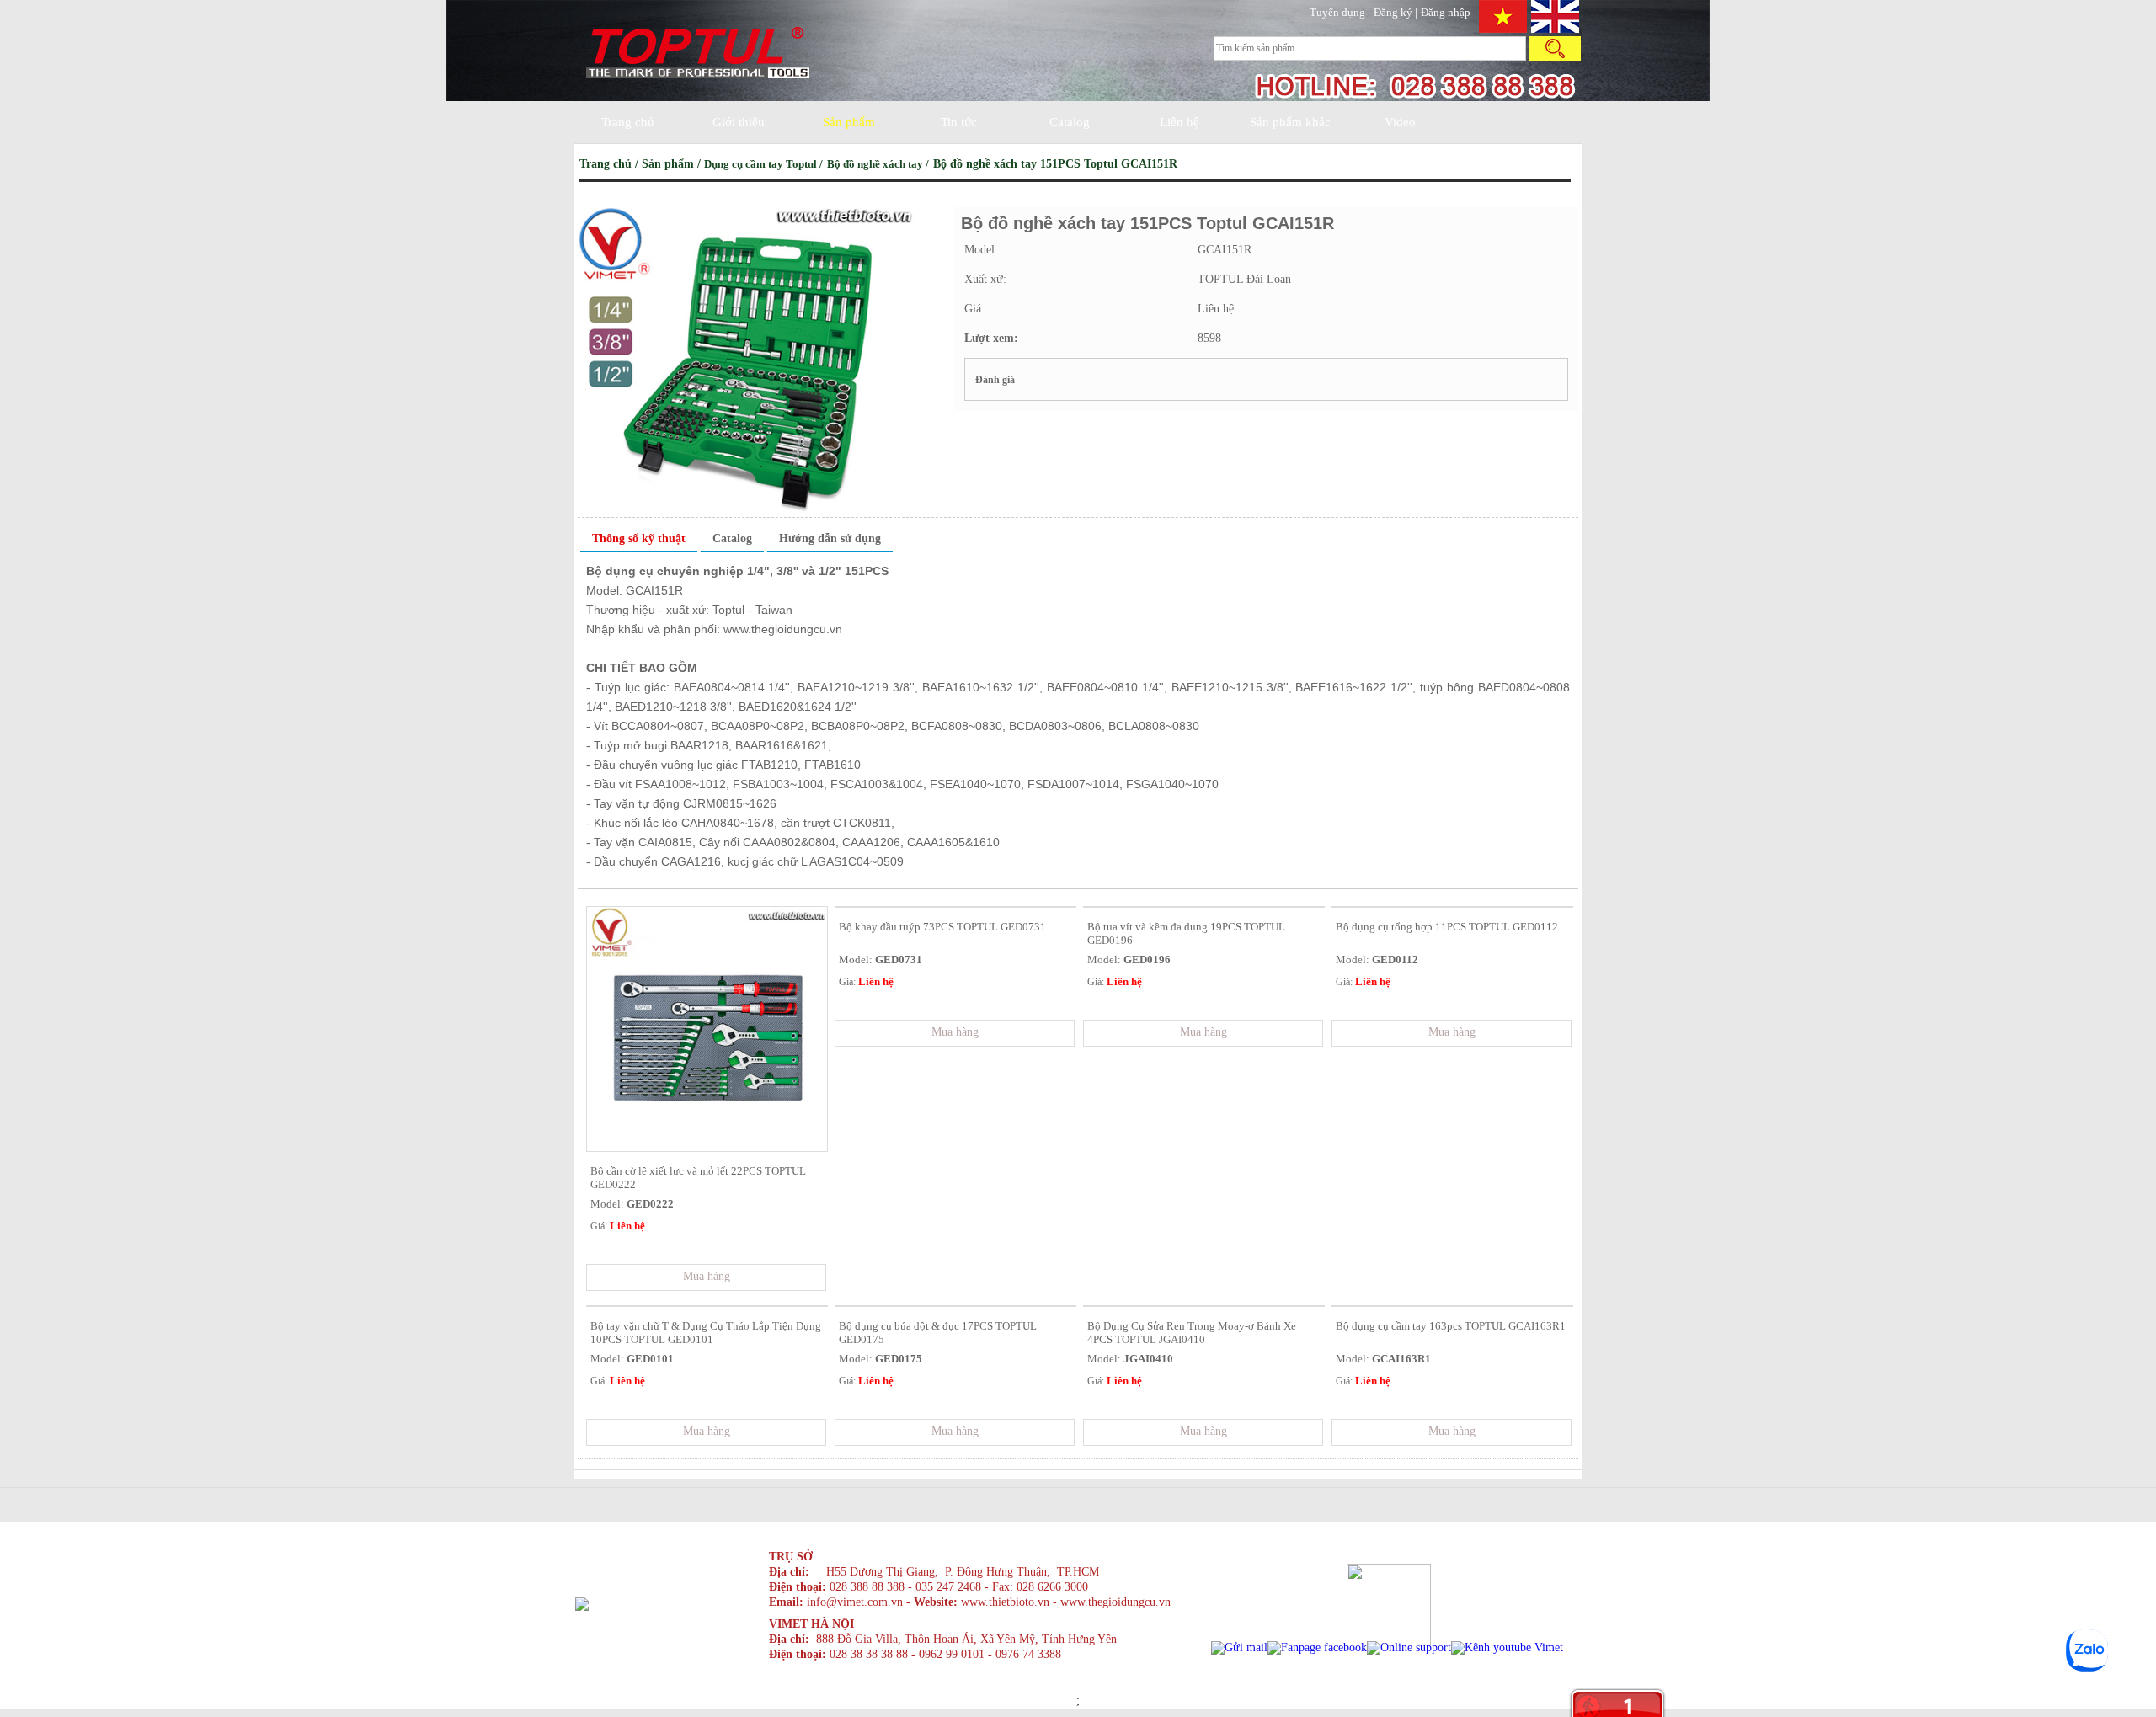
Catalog (1070, 122)
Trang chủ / (611, 164)
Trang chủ (628, 122)
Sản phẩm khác (1290, 122)
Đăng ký (1394, 12)
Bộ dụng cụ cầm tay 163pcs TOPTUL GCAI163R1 (1451, 1326)
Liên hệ (1179, 122)
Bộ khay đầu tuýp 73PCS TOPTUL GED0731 (942, 927)
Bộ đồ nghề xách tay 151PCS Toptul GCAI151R (1055, 164)
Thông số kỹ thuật (639, 539)
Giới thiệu (739, 122)
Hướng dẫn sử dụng (830, 539)
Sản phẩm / (673, 164)
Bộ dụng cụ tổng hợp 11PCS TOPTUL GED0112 (1447, 927)
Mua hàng (707, 1276)
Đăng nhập (1446, 12)
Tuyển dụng (1339, 12)
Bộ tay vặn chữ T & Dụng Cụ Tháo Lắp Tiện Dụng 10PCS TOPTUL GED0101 (706, 1333)
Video (1400, 122)
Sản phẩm (849, 122)
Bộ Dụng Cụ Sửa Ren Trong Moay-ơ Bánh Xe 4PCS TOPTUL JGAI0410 (1192, 1333)
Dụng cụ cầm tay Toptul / (765, 164)
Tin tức (959, 122)
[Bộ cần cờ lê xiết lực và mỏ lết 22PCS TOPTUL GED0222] (707, 1147)
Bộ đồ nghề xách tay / (879, 164)
